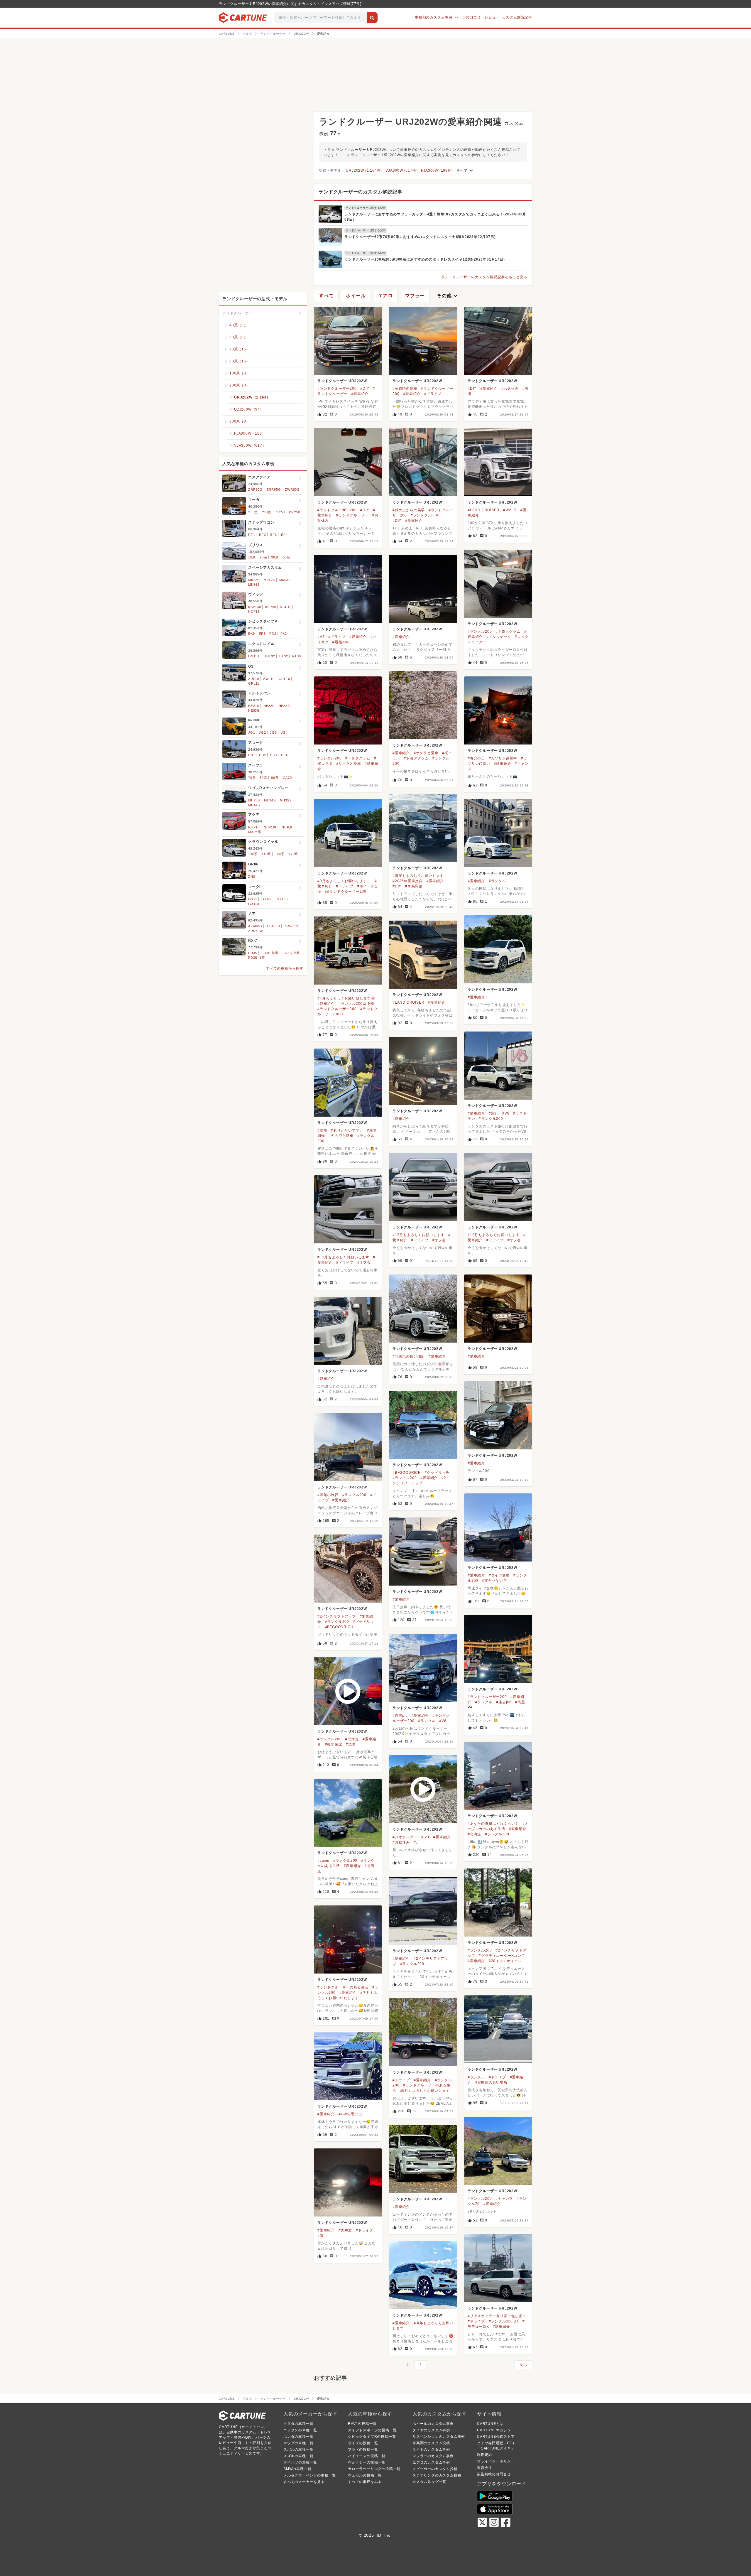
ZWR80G (292, 489)
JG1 (252, 732)
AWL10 (269, 679)
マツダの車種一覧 (298, 2443)
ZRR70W (256, 931)
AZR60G (255, 926)
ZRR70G (291, 926)
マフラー (415, 296)
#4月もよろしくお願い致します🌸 (346, 998)
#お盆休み (510, 389)
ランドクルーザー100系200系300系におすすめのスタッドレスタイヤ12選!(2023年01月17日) (425, 259)
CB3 (273, 755)
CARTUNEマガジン (494, 2430)
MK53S (285, 580)
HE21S (254, 706)
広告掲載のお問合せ (494, 2474)
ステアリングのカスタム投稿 (437, 2475)
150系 (280, 854)
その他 (448, 296)
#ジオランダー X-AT (411, 1837)
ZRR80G (255, 489)
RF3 (273, 535)
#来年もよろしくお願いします (418, 876)
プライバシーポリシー (496, 2461)
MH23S (254, 800)
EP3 (262, 634)
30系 (275, 557)
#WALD (510, 510)
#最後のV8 (342, 642)
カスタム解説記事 (517, 17)
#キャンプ (504, 2199)
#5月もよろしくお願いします (425, 2091)
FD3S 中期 (291, 953)
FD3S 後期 (257, 958)
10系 (252, 557)
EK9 (251, 634)
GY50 (280, 512)
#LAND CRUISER (483, 510)
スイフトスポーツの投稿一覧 (372, 2430)
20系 (263, 557)
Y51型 (267, 512)
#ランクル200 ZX (504, 2321)
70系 (252, 778)
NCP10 (286, 607)
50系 (286, 557)
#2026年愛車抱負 (408, 881)
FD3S (253, 953)
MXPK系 (255, 832)
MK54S (254, 585)
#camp (323, 1861)
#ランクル (497, 881)
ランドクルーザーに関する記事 (366, 208)
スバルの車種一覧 (298, 2450)
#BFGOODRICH (407, 1473)
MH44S (254, 805)
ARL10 (254, 679)
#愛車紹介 (360, 394)
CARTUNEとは (490, 2424)
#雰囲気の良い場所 (409, 1356)
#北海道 (352, 1739)
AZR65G (273, 926)
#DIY (365, 389)
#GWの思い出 (350, 2114)
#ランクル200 (480, 632)
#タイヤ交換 (499, 1575)
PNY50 (295, 512)
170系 (293, 854)
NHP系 (287, 827)
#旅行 (494, 1113)
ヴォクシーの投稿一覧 (367, 2462)
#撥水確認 (334, 1744)
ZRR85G (274, 489)
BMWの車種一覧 (297, 2469)
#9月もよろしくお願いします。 (344, 881)
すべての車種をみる (365, 2482)
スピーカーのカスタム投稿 (435, 2469)
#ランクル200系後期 (356, 1004)
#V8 (321, 637)
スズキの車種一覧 (298, 2456)
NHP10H (271, 827)
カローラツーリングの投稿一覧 (374, 2469)
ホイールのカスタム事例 (433, 2424)
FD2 (273, 634)
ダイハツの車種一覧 (300, 2462)
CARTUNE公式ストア (496, 2437)
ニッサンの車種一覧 (300, 2430)
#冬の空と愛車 (341, 1136)
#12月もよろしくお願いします (418, 1235)
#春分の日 (476, 758)
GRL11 (254, 683)
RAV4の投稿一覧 (362, 2424)
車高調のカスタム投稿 (431, 2443)
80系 (263, 778)
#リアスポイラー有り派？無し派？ (497, 2316)
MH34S (270, 800)
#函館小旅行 (328, 1495)
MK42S (269, 580)
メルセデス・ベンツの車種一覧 (310, 2475)
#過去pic (504, 1702)
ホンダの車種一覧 (298, 2437)
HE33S (284, 706)
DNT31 (254, 656)
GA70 (287, 778)
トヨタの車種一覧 (298, 2424)
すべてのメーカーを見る (304, 2482)
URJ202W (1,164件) (364, 171)
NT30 (297, 656)
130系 (253, 854)
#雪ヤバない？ (494, 1581)
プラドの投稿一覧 (363, 2450)
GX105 (282, 899)
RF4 (284, 535)
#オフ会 (439, 1240)
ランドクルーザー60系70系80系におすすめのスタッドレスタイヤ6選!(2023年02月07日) (420, 237)
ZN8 (252, 877)
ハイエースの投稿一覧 (367, 2456)
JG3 (273, 732)
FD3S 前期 (270, 953)
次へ (523, 2365)
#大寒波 (345, 2230)
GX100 (267, 899)
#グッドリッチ (437, 1473)
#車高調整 (414, 886)
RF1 (252, 535)
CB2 (262, 755)
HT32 (284, 656)
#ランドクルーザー (352, 515)
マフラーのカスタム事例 (433, 2456)
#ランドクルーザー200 (337, 389)
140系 (266, 854)
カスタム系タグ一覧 (429, 2482)
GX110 (254, 904)
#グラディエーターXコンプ (502, 1956)
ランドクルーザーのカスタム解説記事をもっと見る (484, 277)
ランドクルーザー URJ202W (342, 381)
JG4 (284, 732)
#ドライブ (433, 394)
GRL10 (284, 679)
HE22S (269, 706)
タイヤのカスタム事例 (431, 2430)
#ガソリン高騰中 (503, 758)
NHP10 (254, 827)
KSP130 (255, 607)
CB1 (252, 755)
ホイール (356, 296)
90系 (275, 778)
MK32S (254, 580)
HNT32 (269, 656)
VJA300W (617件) (401, 171)
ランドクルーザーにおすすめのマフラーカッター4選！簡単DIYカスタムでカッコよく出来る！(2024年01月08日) (435, 217)
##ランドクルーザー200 (346, 892)
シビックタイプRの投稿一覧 (372, 2437)
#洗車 (322, 1130)
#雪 (320, 2236)
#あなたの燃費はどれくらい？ (493, 1824)
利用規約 (484, 2455)
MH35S (286, 800)
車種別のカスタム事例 (434, 17)
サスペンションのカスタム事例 (439, 2437)
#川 (417, 1842)
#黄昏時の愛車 (405, 389)
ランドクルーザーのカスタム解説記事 (361, 192)
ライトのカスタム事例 (431, 2450)
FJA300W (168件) (437, 171)
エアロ (385, 296)
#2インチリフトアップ (337, 1616)
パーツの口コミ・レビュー (477, 17)
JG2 (262, 732)
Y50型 (253, 512)
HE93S (254, 710)
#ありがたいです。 (347, 1130)
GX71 (253, 899)
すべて (466, 171)
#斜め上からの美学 (409, 510)
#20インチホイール (505, 1961)
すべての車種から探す (285, 968)
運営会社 (484, 2468)
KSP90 (271, 607)
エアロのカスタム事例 (431, 2462)
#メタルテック (499, 637)
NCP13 (254, 612)
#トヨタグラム (508, 632)
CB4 (284, 755)
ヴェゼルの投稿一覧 (365, 2475)
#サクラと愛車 (426, 753)
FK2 (284, 634)
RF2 (262, 535)
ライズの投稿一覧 (363, 2443)
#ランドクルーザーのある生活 (343, 1987)
